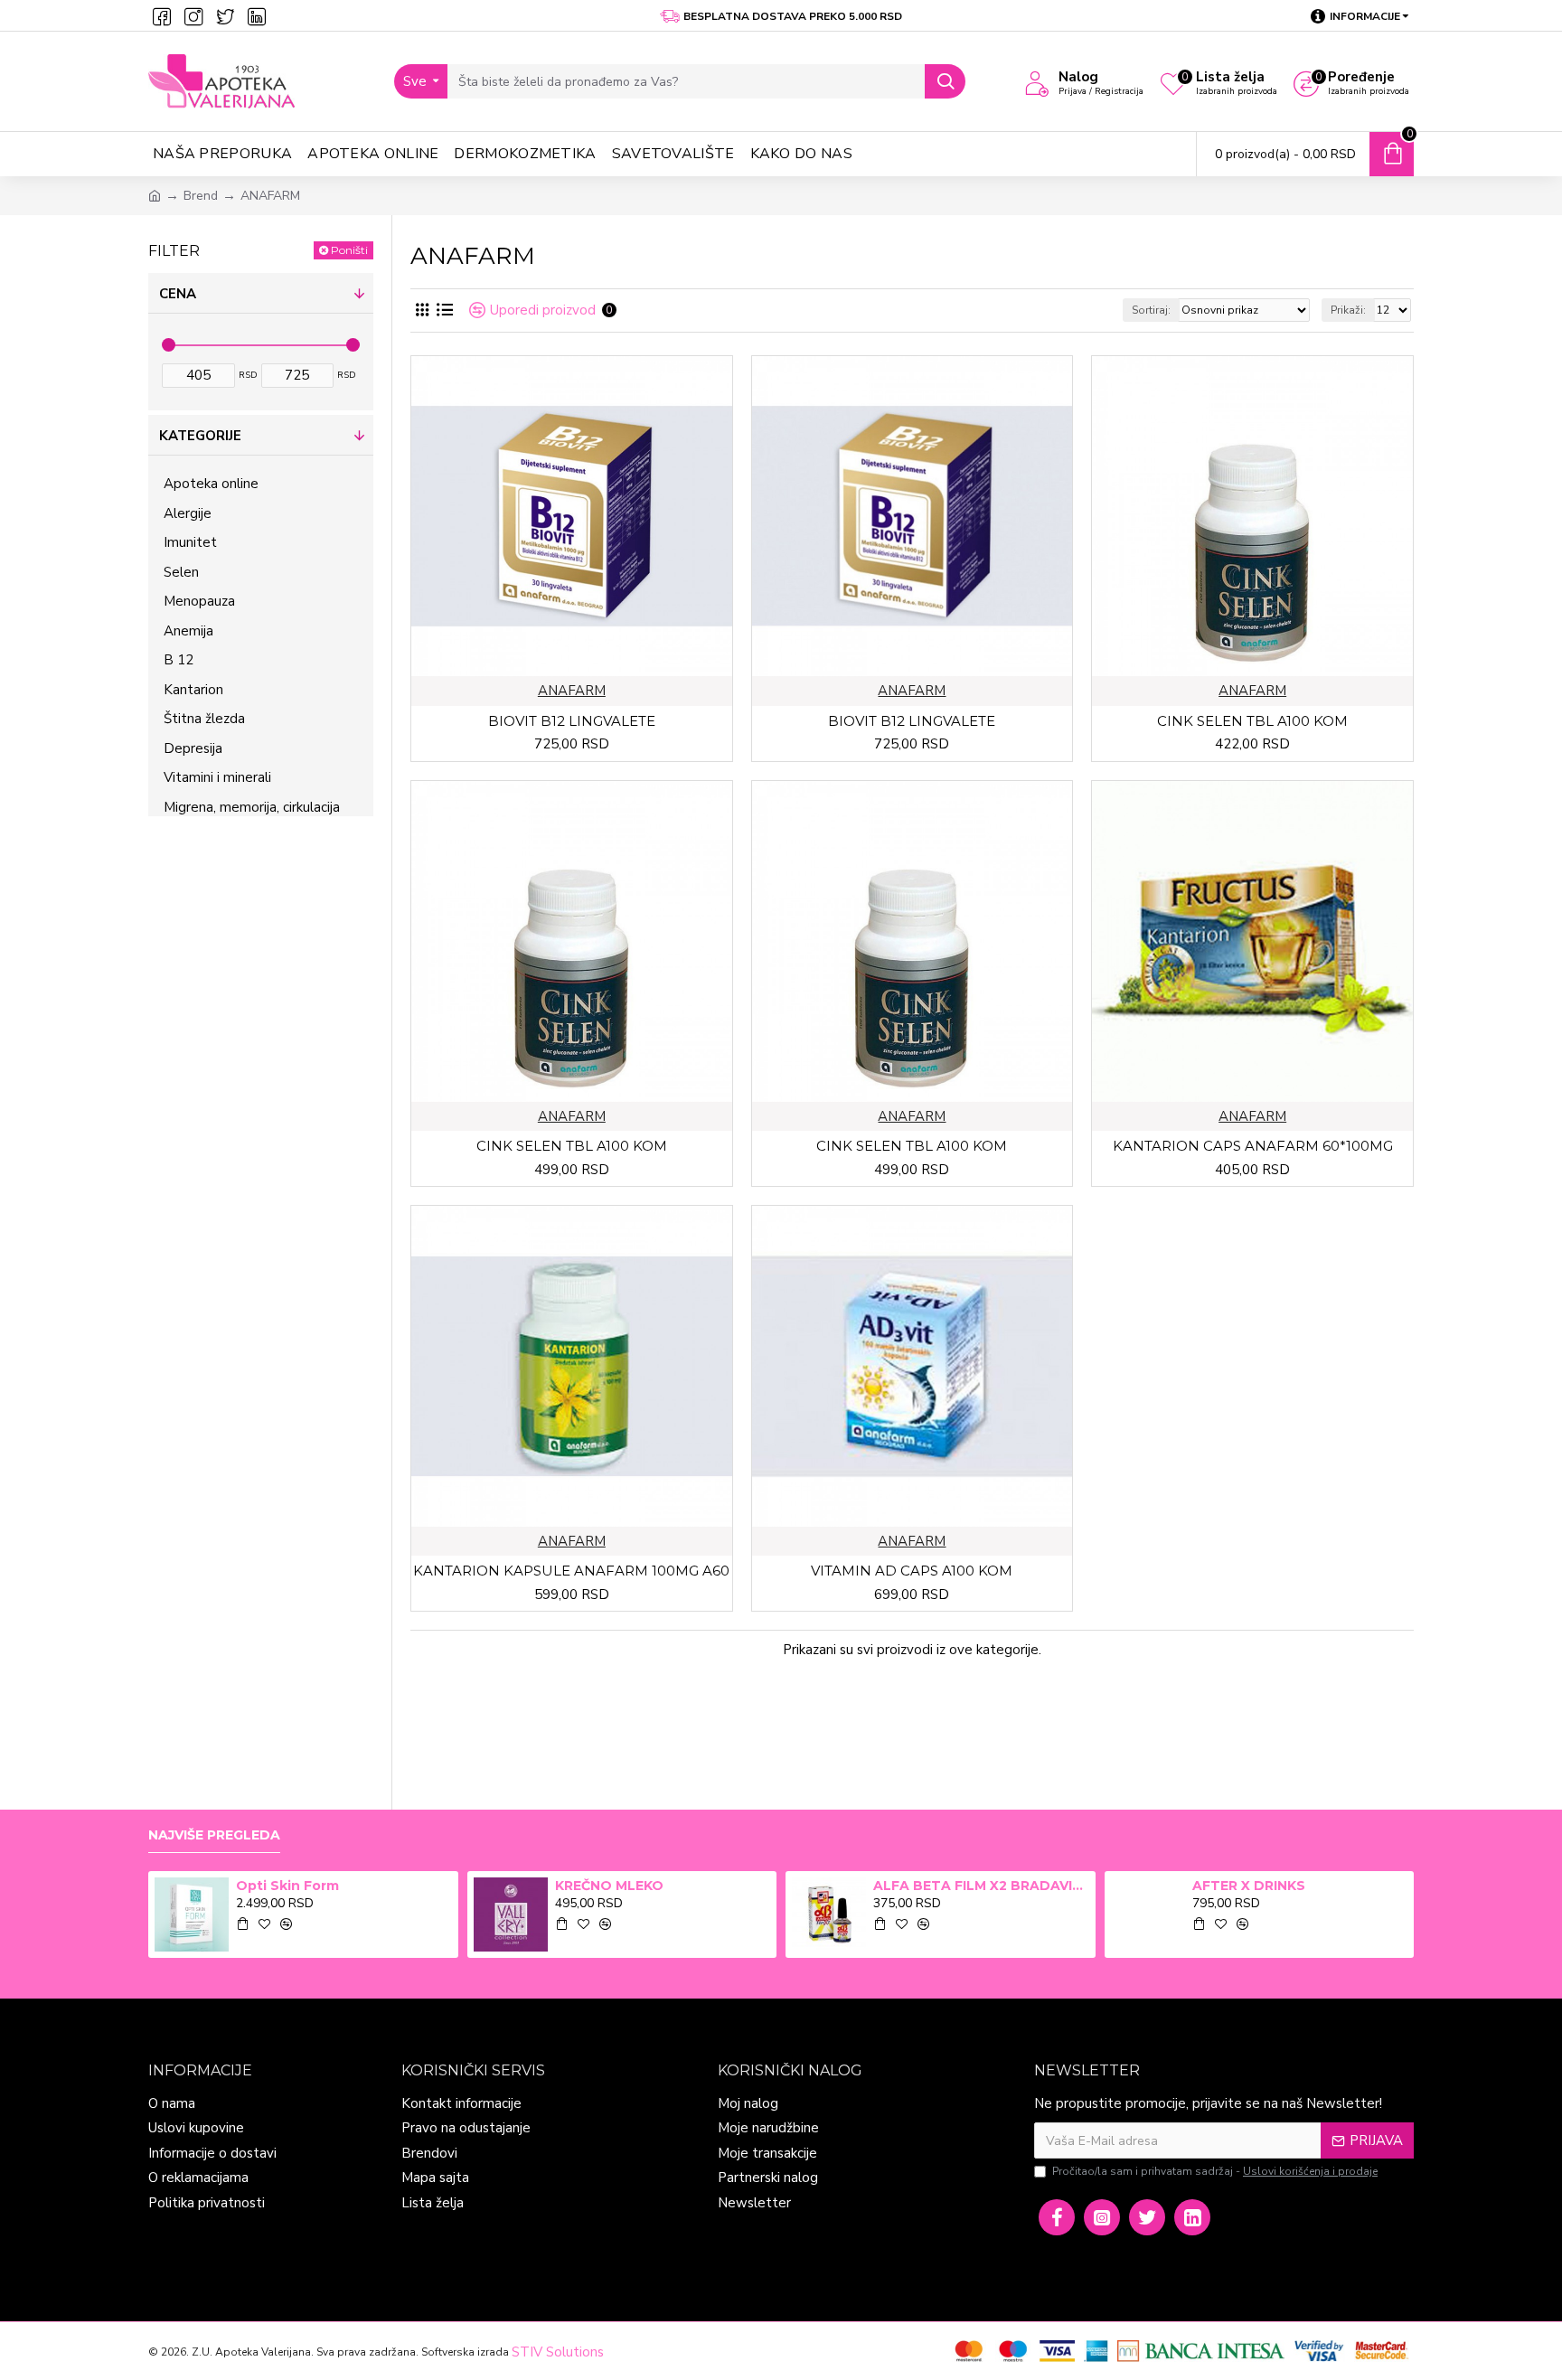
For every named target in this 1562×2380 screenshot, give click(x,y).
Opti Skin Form (287, 1886)
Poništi (349, 250)
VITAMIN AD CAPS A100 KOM (912, 1571)
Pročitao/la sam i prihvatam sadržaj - (1215, 2171)
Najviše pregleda (214, 1835)
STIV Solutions (558, 2352)
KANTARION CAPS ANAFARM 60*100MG (1253, 1146)
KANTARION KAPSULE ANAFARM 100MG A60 (571, 1571)
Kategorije (200, 436)
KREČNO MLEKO (609, 1886)
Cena (178, 294)
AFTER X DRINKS (1249, 1886)
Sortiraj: (1151, 310)
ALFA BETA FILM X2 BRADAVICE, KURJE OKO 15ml (981, 1886)
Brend (201, 196)
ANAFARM (572, 691)
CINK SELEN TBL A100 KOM (1252, 721)
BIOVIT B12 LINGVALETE (572, 721)
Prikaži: (1348, 310)
